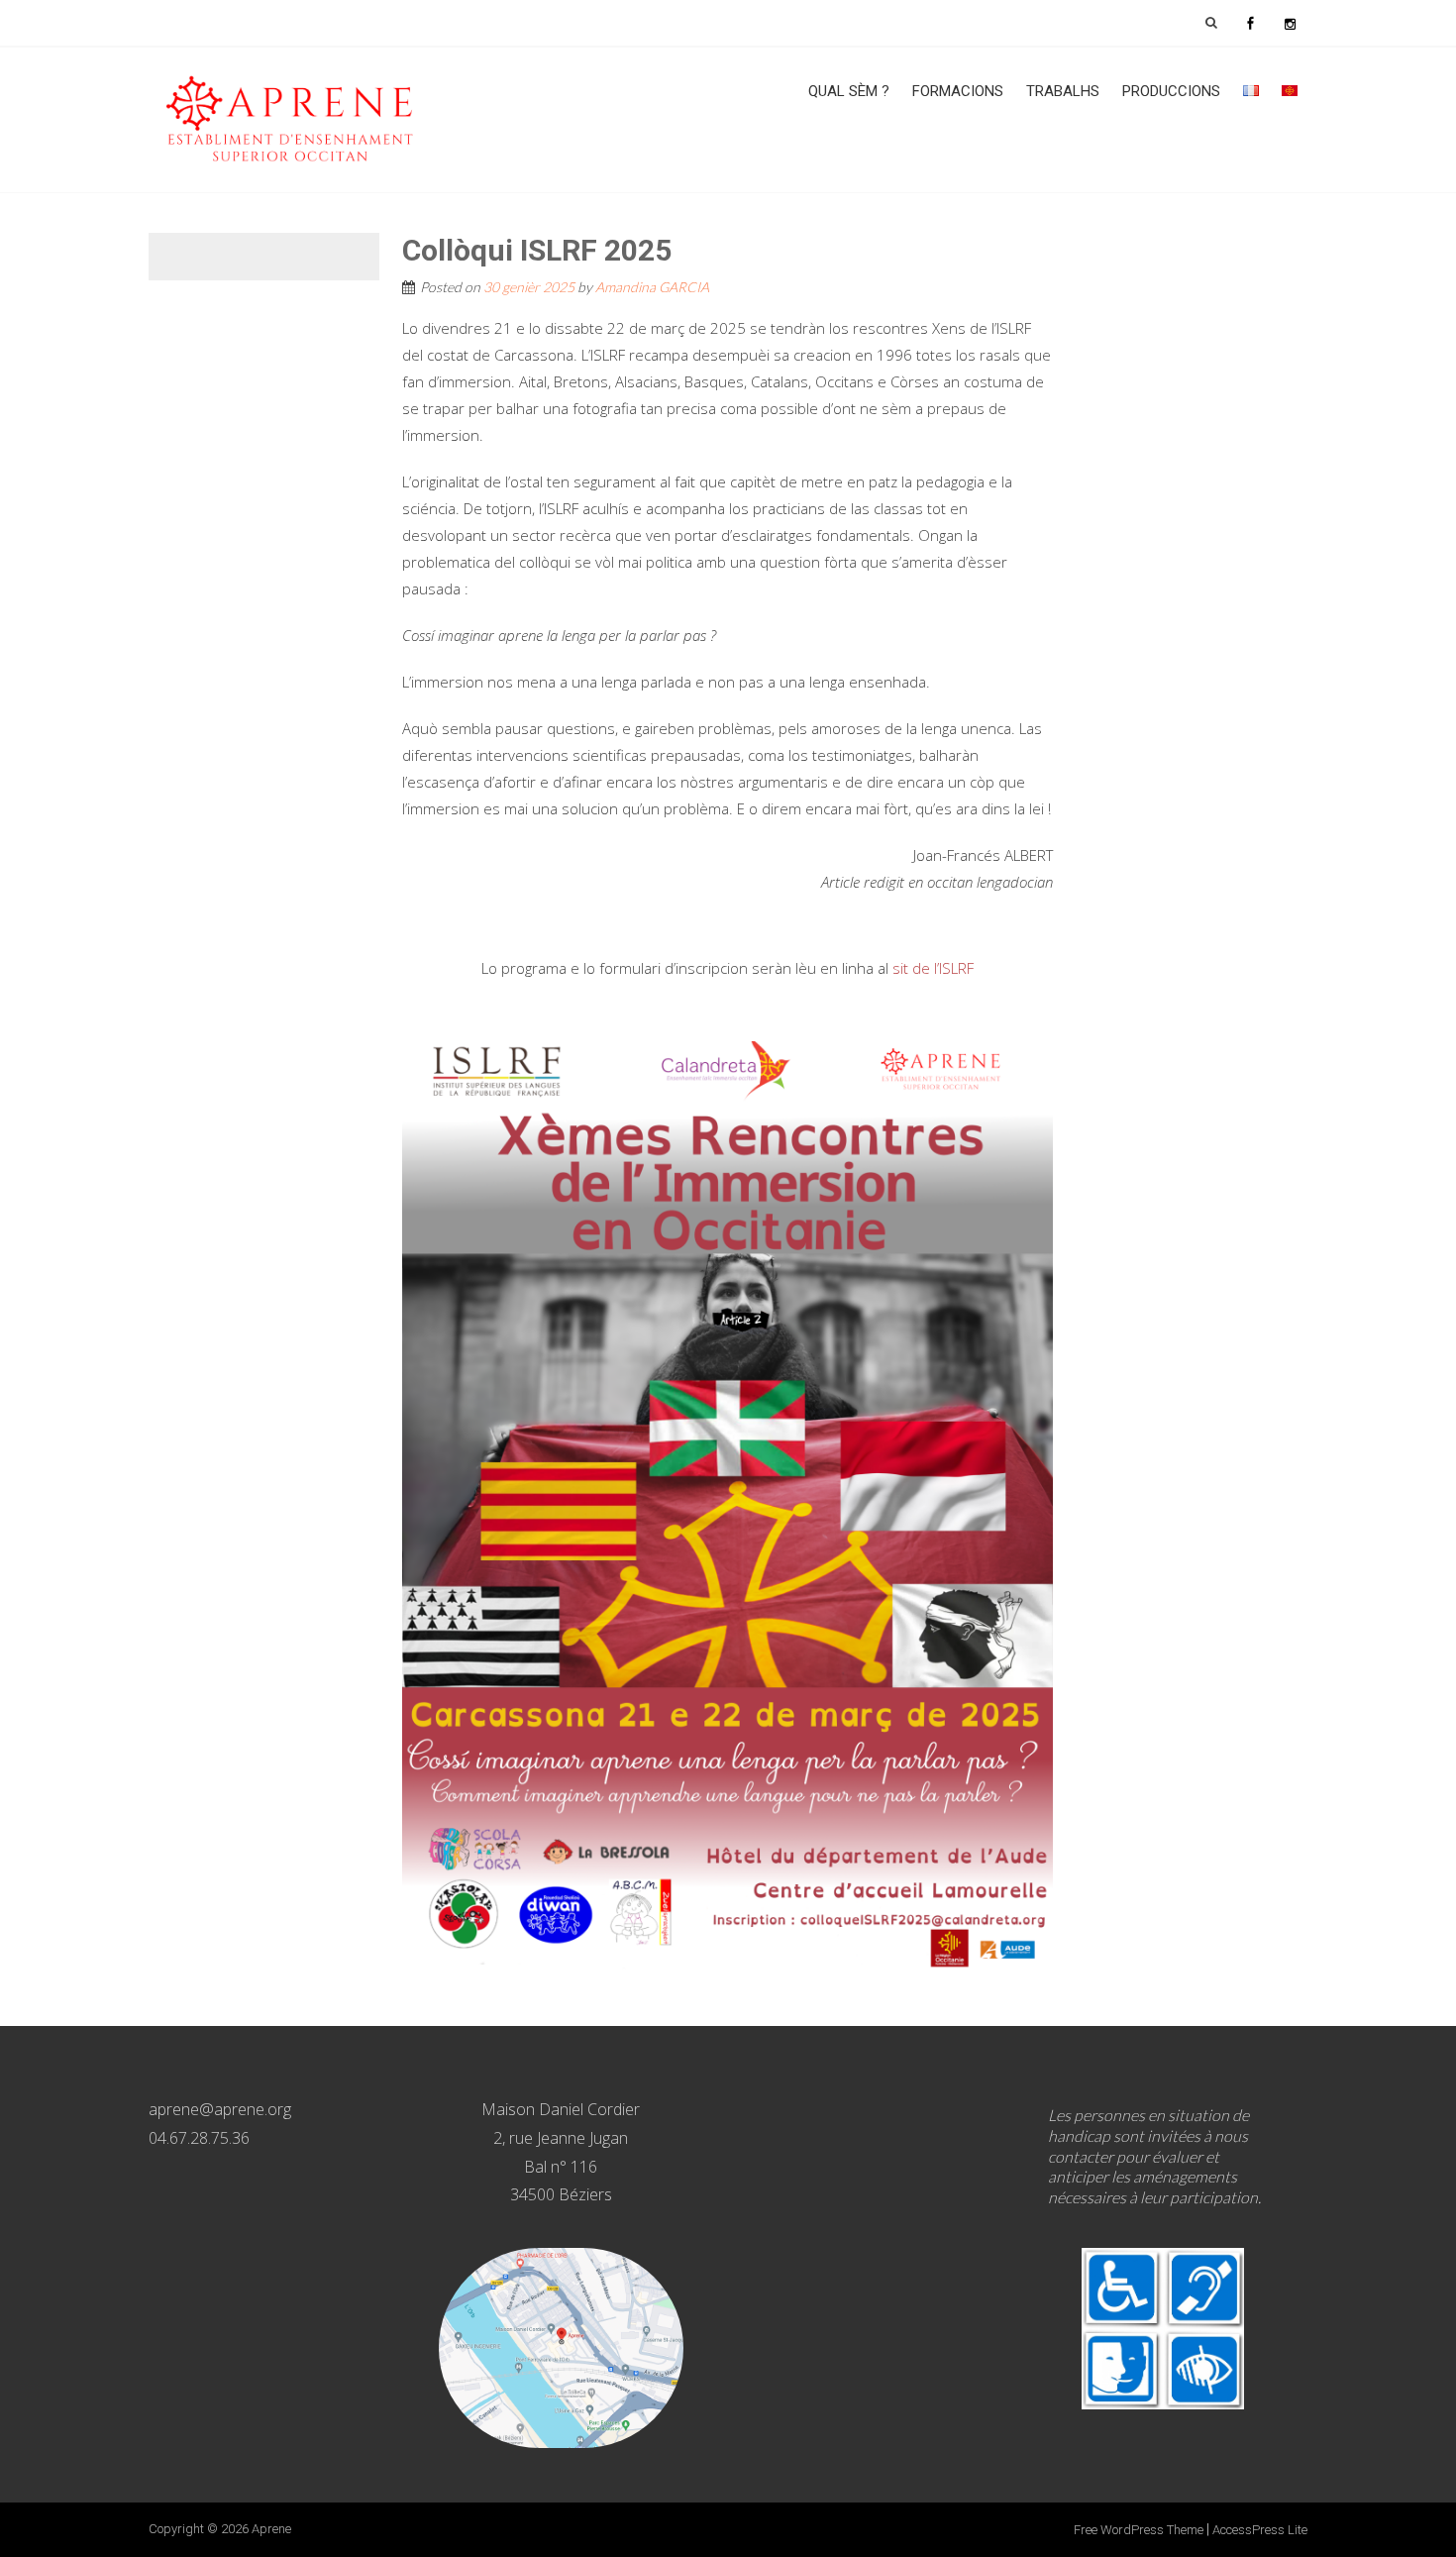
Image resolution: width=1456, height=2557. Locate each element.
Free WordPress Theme (1139, 2530)
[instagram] (1290, 23)
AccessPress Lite (1260, 2530)
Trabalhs (1063, 91)
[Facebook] (1250, 23)
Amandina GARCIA (652, 287)
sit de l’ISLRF (933, 968)
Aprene (271, 2529)
